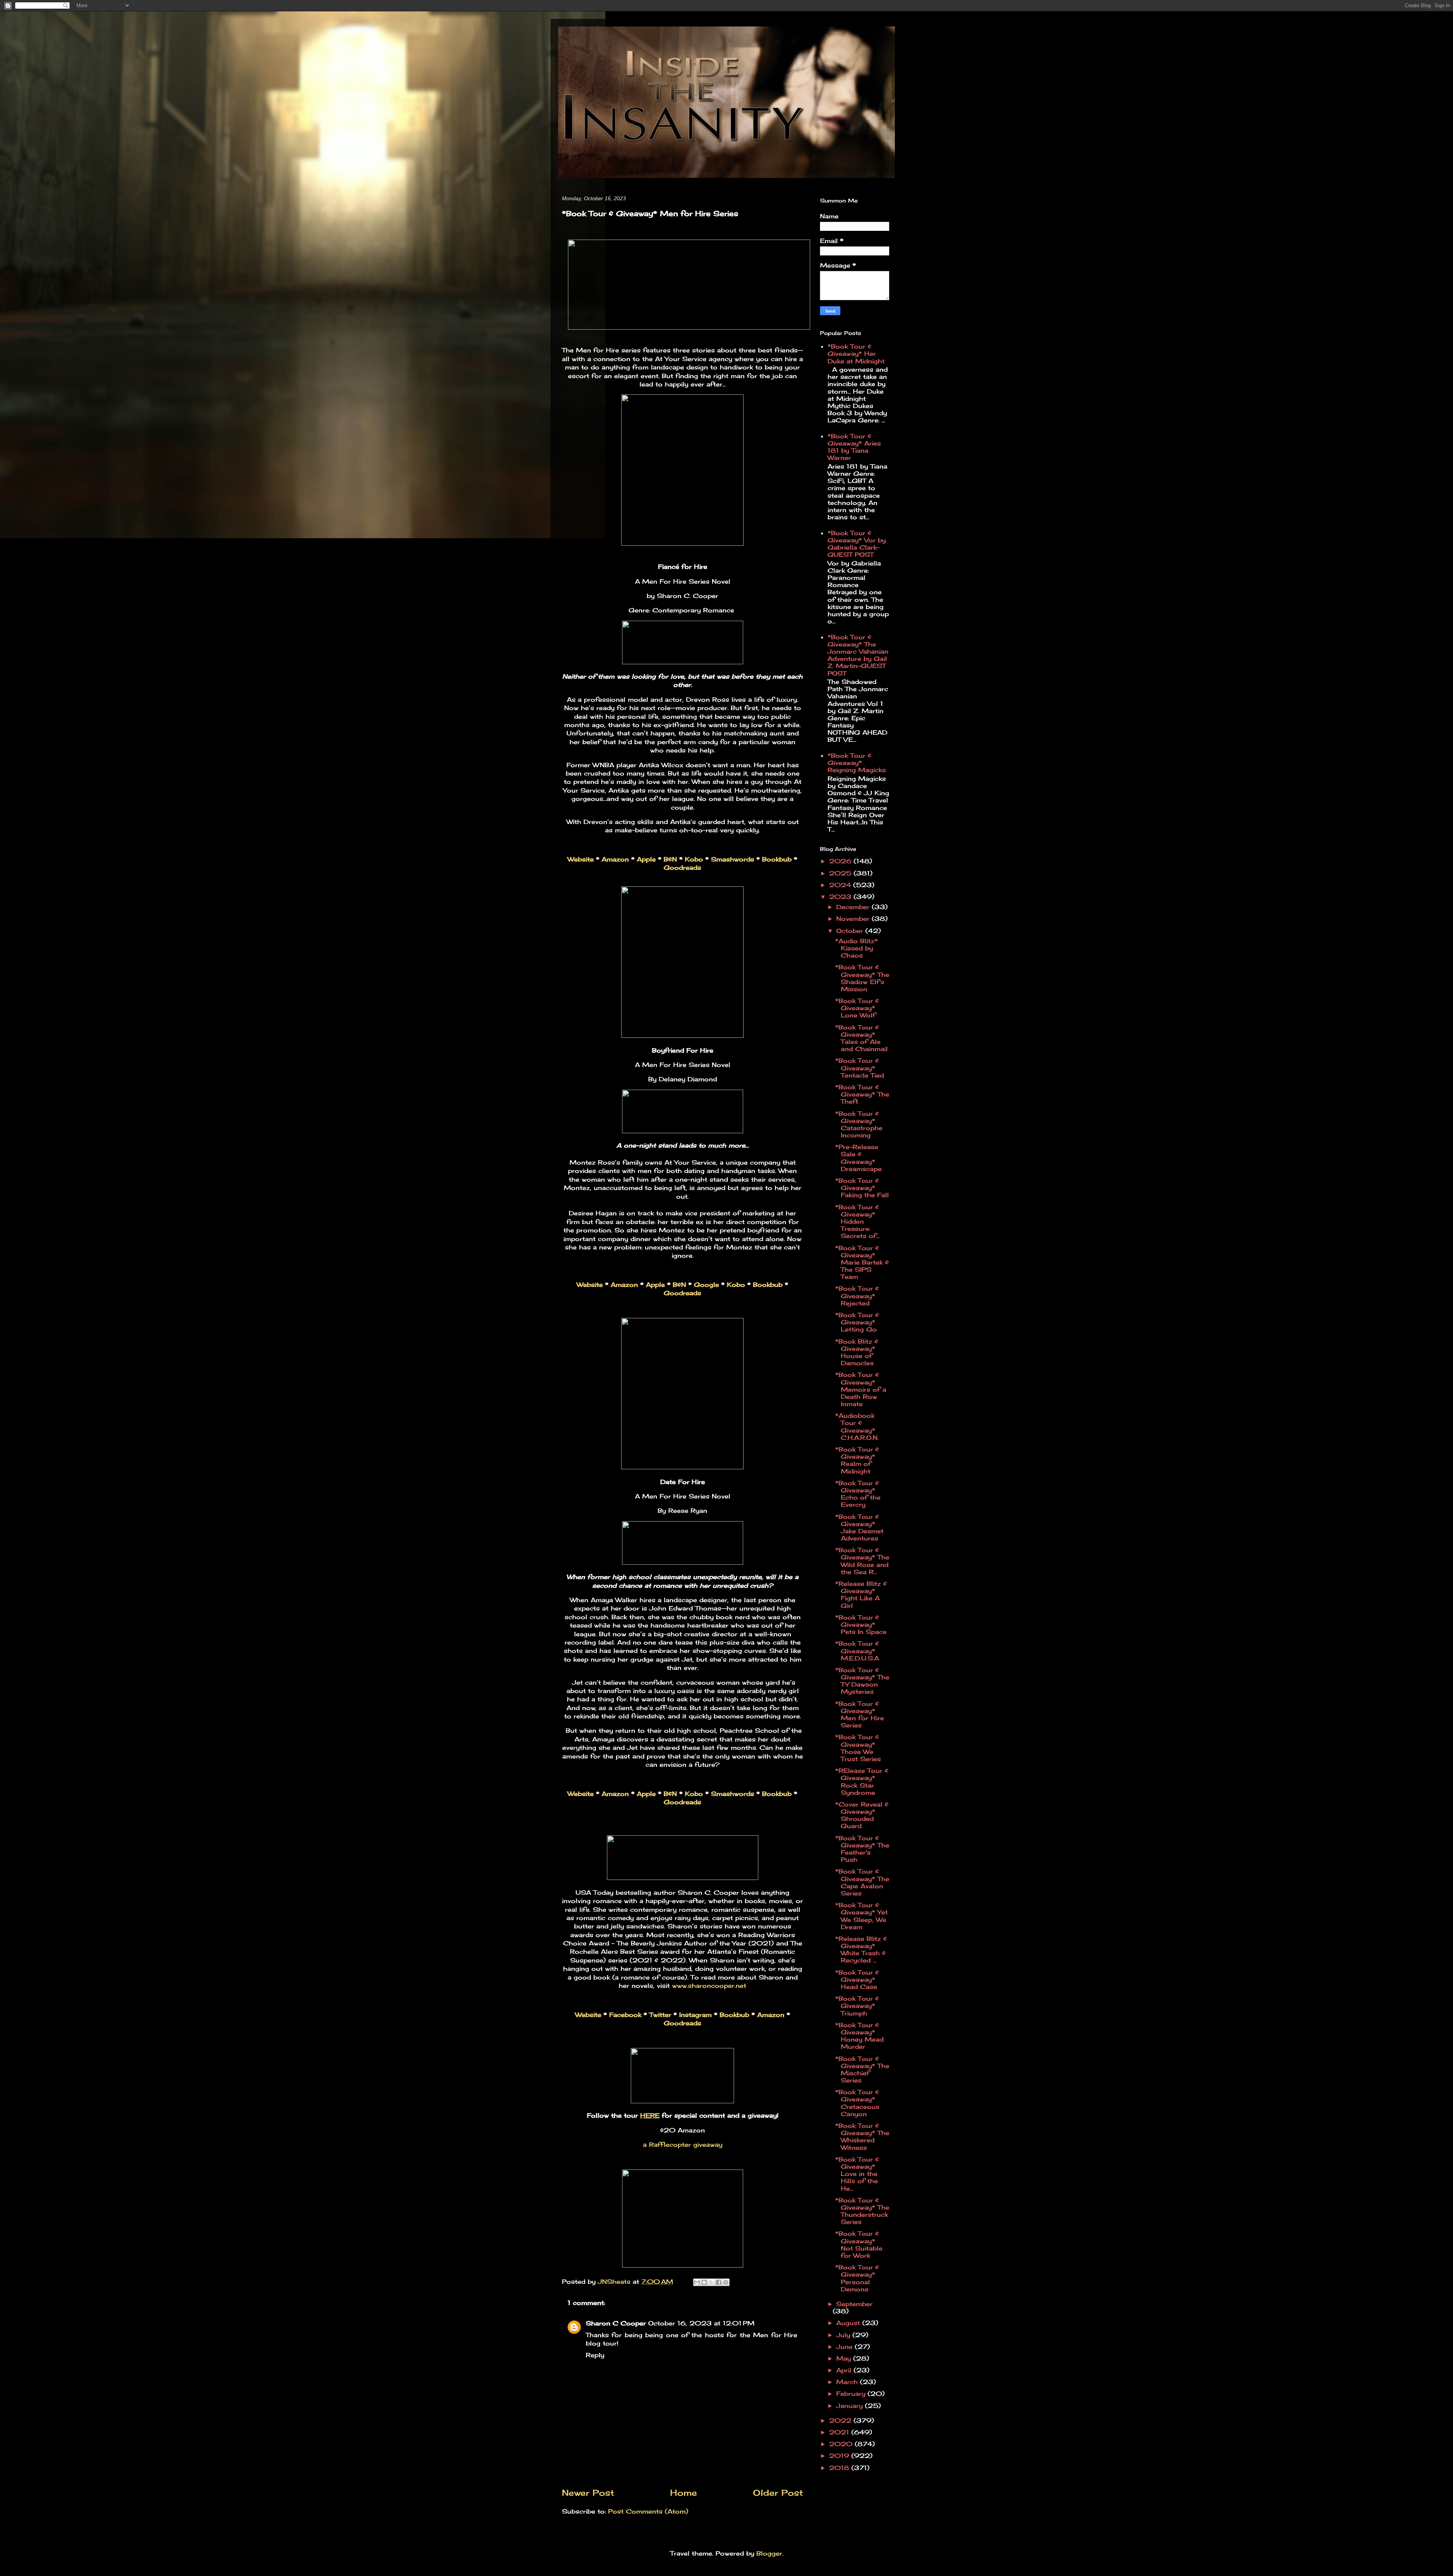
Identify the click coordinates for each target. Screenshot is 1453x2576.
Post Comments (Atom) (648, 2511)
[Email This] (697, 2282)
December (854, 907)
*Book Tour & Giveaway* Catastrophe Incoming (859, 1124)
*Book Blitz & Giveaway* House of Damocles (857, 1352)
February (852, 2394)
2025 (841, 873)
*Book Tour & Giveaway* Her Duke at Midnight (856, 354)
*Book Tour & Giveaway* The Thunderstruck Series (862, 2211)
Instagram (695, 2015)
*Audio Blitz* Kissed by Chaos (856, 948)
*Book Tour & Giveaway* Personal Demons (857, 2278)
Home (684, 2493)
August (849, 2323)
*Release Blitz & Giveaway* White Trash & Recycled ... (861, 1950)
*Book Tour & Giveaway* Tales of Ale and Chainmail (861, 1038)
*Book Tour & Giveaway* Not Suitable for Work (859, 2244)
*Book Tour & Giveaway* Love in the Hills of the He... (857, 2174)
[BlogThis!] (704, 2282)
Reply (595, 2355)
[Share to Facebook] (719, 2282)
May (845, 2358)
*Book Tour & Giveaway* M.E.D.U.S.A (857, 1651)
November (854, 919)
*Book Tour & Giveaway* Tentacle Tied (860, 1068)
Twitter (660, 2015)
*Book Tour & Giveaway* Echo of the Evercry (858, 1494)
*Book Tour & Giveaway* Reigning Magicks (857, 763)
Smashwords (733, 859)
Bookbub (777, 859)
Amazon (615, 859)
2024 (841, 885)
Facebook (625, 2015)
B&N (670, 859)
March (848, 2382)
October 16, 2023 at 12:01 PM (701, 2323)
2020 (842, 2444)
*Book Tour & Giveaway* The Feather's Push (862, 1849)
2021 (840, 2432)
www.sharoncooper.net (709, 1986)
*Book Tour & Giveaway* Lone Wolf (857, 1008)
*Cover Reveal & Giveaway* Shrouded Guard (862, 1815)
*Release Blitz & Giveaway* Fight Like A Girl (861, 1595)
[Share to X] (711, 2282)
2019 (840, 2456)
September (854, 2304)
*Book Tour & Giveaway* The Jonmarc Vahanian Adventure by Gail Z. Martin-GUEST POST (858, 655)
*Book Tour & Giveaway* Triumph (857, 2006)
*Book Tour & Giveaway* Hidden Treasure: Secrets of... (857, 1222)
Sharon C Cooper (616, 2323)
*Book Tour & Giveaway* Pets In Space (861, 1624)
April (845, 2370)
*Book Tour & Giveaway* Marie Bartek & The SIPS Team (862, 1262)
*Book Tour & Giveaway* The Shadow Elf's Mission (862, 978)
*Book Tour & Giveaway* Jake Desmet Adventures (859, 1528)
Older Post (778, 2493)
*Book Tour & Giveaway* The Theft (862, 1094)
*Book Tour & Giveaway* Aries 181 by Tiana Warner (854, 447)
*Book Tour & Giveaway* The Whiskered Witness (862, 2137)
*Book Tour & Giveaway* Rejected (857, 1296)
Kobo (694, 859)
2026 (841, 861)
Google (706, 1285)
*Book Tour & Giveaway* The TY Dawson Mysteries (862, 1681)
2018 (840, 2468)
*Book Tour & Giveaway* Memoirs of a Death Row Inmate (861, 1389)
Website (581, 859)
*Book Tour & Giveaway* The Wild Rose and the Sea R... (862, 1561)
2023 (841, 897)
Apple (646, 859)
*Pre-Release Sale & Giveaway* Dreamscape (858, 1158)
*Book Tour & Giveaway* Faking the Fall (862, 1188)
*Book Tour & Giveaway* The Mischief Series (862, 2070)
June (846, 2347)
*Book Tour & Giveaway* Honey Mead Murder (859, 2036)
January (851, 2406)
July (844, 2335)
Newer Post (588, 2493)
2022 (841, 2420)
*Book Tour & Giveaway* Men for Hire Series (860, 1715)
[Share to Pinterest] (726, 2282)
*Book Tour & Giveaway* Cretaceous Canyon (857, 2103)
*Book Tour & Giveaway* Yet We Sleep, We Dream (861, 1916)
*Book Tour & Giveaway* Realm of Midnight (857, 1460)
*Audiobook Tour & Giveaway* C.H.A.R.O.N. (857, 1427)
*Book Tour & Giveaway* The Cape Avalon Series (862, 1882)
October (851, 931)
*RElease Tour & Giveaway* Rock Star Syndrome (862, 1782)
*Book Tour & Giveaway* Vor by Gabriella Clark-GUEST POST (857, 544)
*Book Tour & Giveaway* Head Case (857, 1980)
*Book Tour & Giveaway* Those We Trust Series (858, 1748)
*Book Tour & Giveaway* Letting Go (857, 1322)
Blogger (769, 2553)
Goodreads (682, 867)
